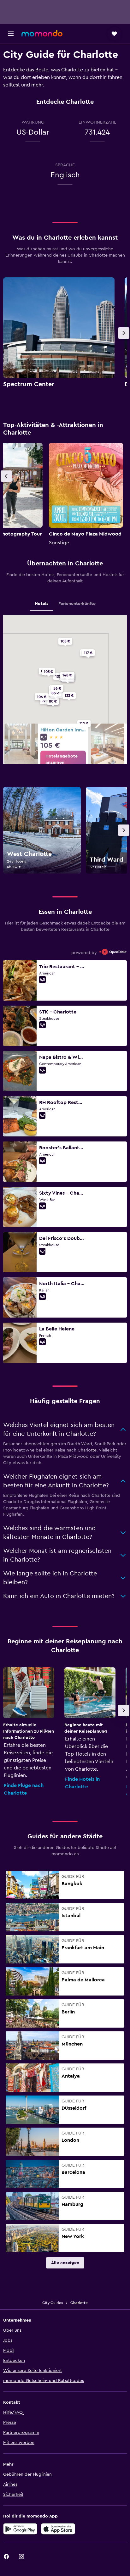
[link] (63, 759)
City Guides (53, 2303)
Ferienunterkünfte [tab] (77, 604)
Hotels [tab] (41, 604)
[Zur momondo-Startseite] (42, 33)
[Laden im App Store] (58, 2529)
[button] (11, 34)
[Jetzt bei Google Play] (20, 2529)
